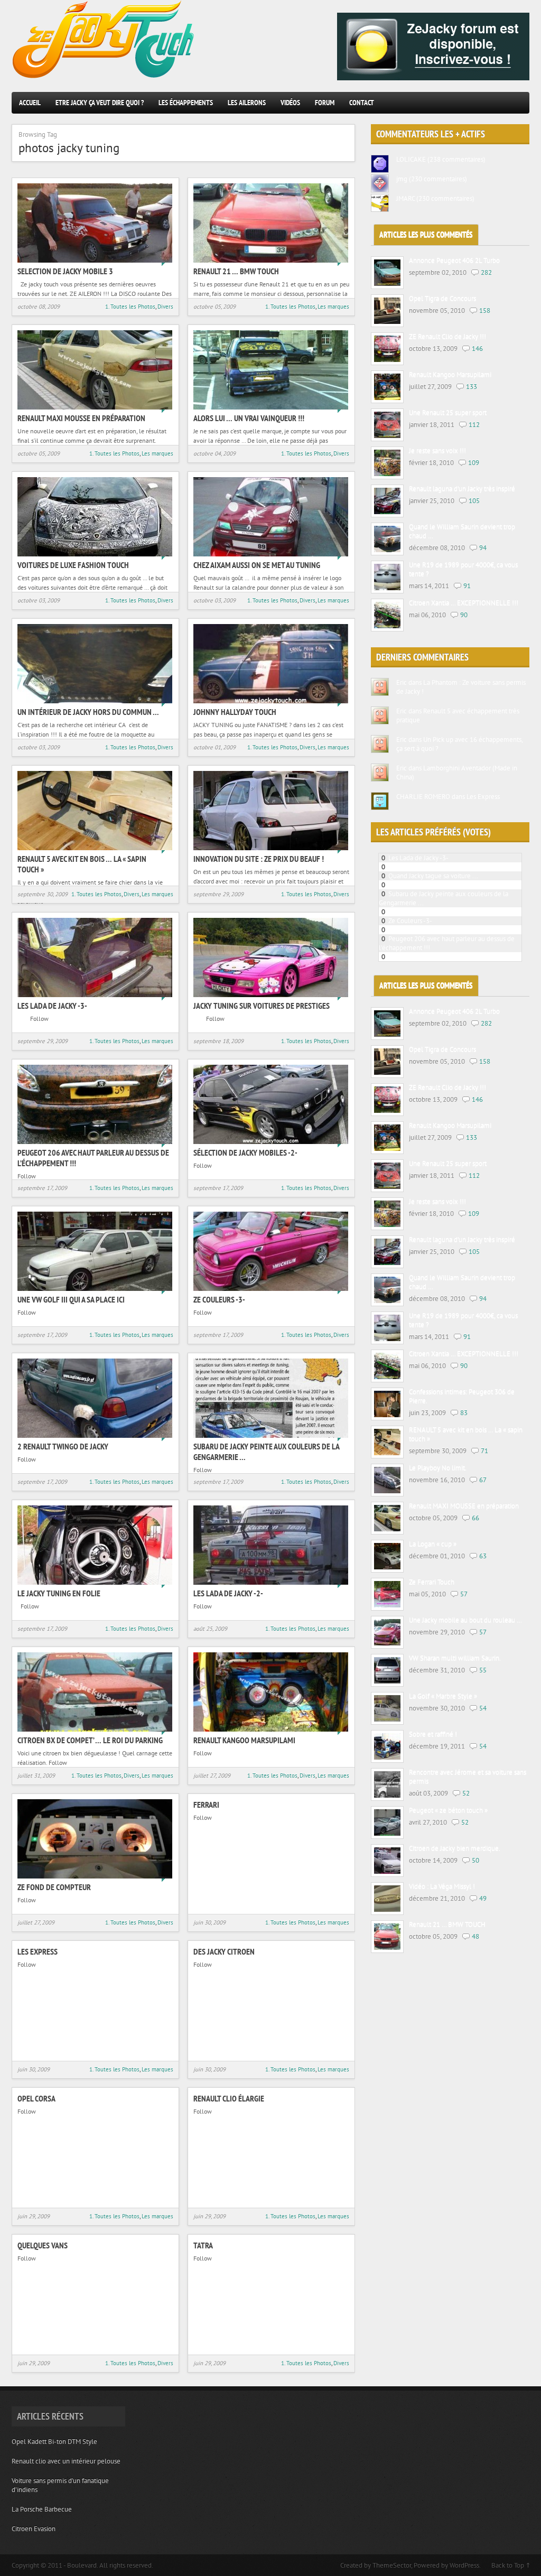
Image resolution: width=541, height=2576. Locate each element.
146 (477, 348)
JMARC (405, 198)
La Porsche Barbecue (42, 2509)
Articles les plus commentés (426, 235)
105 (474, 501)
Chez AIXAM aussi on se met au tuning (257, 565)
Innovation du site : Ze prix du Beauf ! (259, 859)
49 (483, 1898)
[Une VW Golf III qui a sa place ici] (95, 1289)
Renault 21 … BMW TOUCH (236, 271)
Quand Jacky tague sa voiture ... (433, 876)
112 (474, 425)
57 (464, 1594)
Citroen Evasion (34, 2529)
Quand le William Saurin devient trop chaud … (462, 532)
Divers (165, 306)
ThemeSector (392, 2565)
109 (474, 463)
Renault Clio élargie (229, 2098)
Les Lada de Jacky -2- (228, 1593)
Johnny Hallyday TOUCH (235, 712)
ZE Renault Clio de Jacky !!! (447, 337)
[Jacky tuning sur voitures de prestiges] (271, 995)
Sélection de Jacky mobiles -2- (245, 1152)
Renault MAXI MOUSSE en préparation (81, 418)
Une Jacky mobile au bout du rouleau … (465, 1620)
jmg (402, 179)
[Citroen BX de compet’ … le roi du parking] (95, 1729)
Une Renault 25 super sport (448, 413)
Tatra (203, 2245)
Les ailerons (247, 103)
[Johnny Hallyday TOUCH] (271, 701)
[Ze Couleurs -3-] (271, 1289)
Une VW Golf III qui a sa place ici (71, 1299)
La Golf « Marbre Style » (443, 1696)
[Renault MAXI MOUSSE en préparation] (95, 407)
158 (485, 310)
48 (475, 1936)
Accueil (30, 103)
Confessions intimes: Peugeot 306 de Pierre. (462, 1397)
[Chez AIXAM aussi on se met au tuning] (271, 554)
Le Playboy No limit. (438, 1468)
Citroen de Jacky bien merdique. (455, 1849)
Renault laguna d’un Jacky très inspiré (462, 489)
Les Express (38, 1951)
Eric (402, 682)
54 (483, 1708)
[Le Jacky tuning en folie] (95, 1582)
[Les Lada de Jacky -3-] (95, 995)
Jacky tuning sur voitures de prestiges (262, 1006)
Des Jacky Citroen (224, 1951)
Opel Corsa (36, 2098)
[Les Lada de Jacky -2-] (271, 1582)
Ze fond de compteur (54, 1887)
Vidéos (290, 103)
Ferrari (206, 1805)
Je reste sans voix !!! (437, 451)
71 (484, 1451)
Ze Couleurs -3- (219, 1299)
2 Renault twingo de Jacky (63, 1446)
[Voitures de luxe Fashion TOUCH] (95, 554)
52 (466, 1793)
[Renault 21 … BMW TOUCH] (271, 260)
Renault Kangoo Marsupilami (244, 1740)
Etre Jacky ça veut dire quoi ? (100, 103)
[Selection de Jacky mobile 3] (95, 260)
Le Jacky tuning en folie (59, 1593)
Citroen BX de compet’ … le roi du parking (90, 1740)
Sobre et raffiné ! (433, 1735)
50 (475, 1860)
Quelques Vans (43, 2245)
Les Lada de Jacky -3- (52, 1006)
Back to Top (508, 2565)
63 (483, 1556)
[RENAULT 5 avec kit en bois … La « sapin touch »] (95, 848)
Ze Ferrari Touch (432, 1582)
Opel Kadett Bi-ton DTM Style (54, 2442)
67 (483, 1480)
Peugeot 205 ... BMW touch (428, 867)
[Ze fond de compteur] (95, 1876)
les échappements (186, 103)
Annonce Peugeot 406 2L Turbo (454, 261)
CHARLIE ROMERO (423, 797)
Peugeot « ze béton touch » (448, 1811)
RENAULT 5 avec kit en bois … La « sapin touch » (466, 1435)
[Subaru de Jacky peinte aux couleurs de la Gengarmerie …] (271, 1435)
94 (483, 548)
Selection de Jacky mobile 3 (65, 271)
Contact (362, 103)
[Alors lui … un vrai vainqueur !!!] (271, 407)
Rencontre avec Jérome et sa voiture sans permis (468, 1777)
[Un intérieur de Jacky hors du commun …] (95, 701)
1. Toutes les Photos (130, 306)
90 (464, 615)
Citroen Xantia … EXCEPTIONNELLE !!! (464, 603)
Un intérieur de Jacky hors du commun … (88, 712)
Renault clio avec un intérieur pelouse (66, 2461)
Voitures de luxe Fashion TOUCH (73, 565)
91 (467, 586)
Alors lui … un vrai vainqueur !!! (249, 418)
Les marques (333, 306)
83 (464, 1413)
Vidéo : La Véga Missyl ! (442, 1887)
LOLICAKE (411, 159)
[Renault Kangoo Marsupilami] (271, 1729)
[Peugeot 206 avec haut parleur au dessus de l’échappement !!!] (95, 1142)
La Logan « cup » (433, 1544)
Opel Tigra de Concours (442, 299)
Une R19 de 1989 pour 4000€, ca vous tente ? (463, 570)
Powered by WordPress (446, 2565)
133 (472, 387)
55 (483, 1670)
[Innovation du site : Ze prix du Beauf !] (271, 848)
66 (475, 1518)
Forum (325, 103)
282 (486, 272)
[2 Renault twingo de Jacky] (95, 1435)
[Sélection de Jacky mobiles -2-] (271, 1142)
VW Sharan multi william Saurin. (455, 1658)
